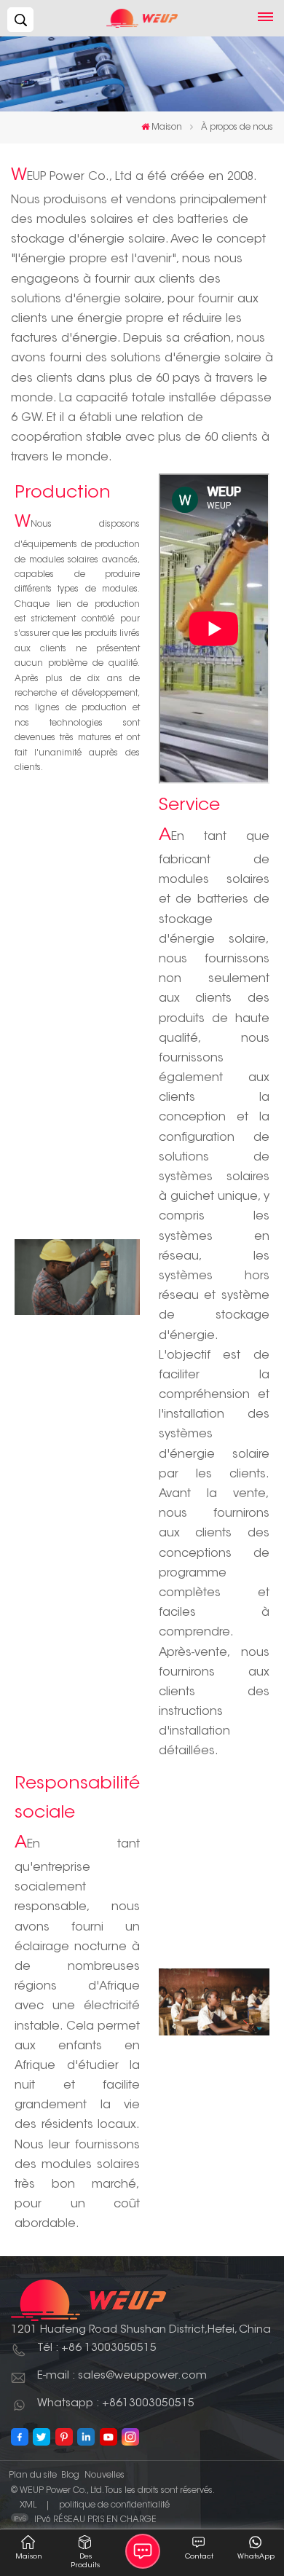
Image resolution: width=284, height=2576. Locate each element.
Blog (70, 2475)
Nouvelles (104, 2475)
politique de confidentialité (114, 2505)
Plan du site (33, 2475)
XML (28, 2505)
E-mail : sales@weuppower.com (122, 2376)
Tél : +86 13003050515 (97, 2348)
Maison (167, 127)
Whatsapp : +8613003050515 (116, 2404)
